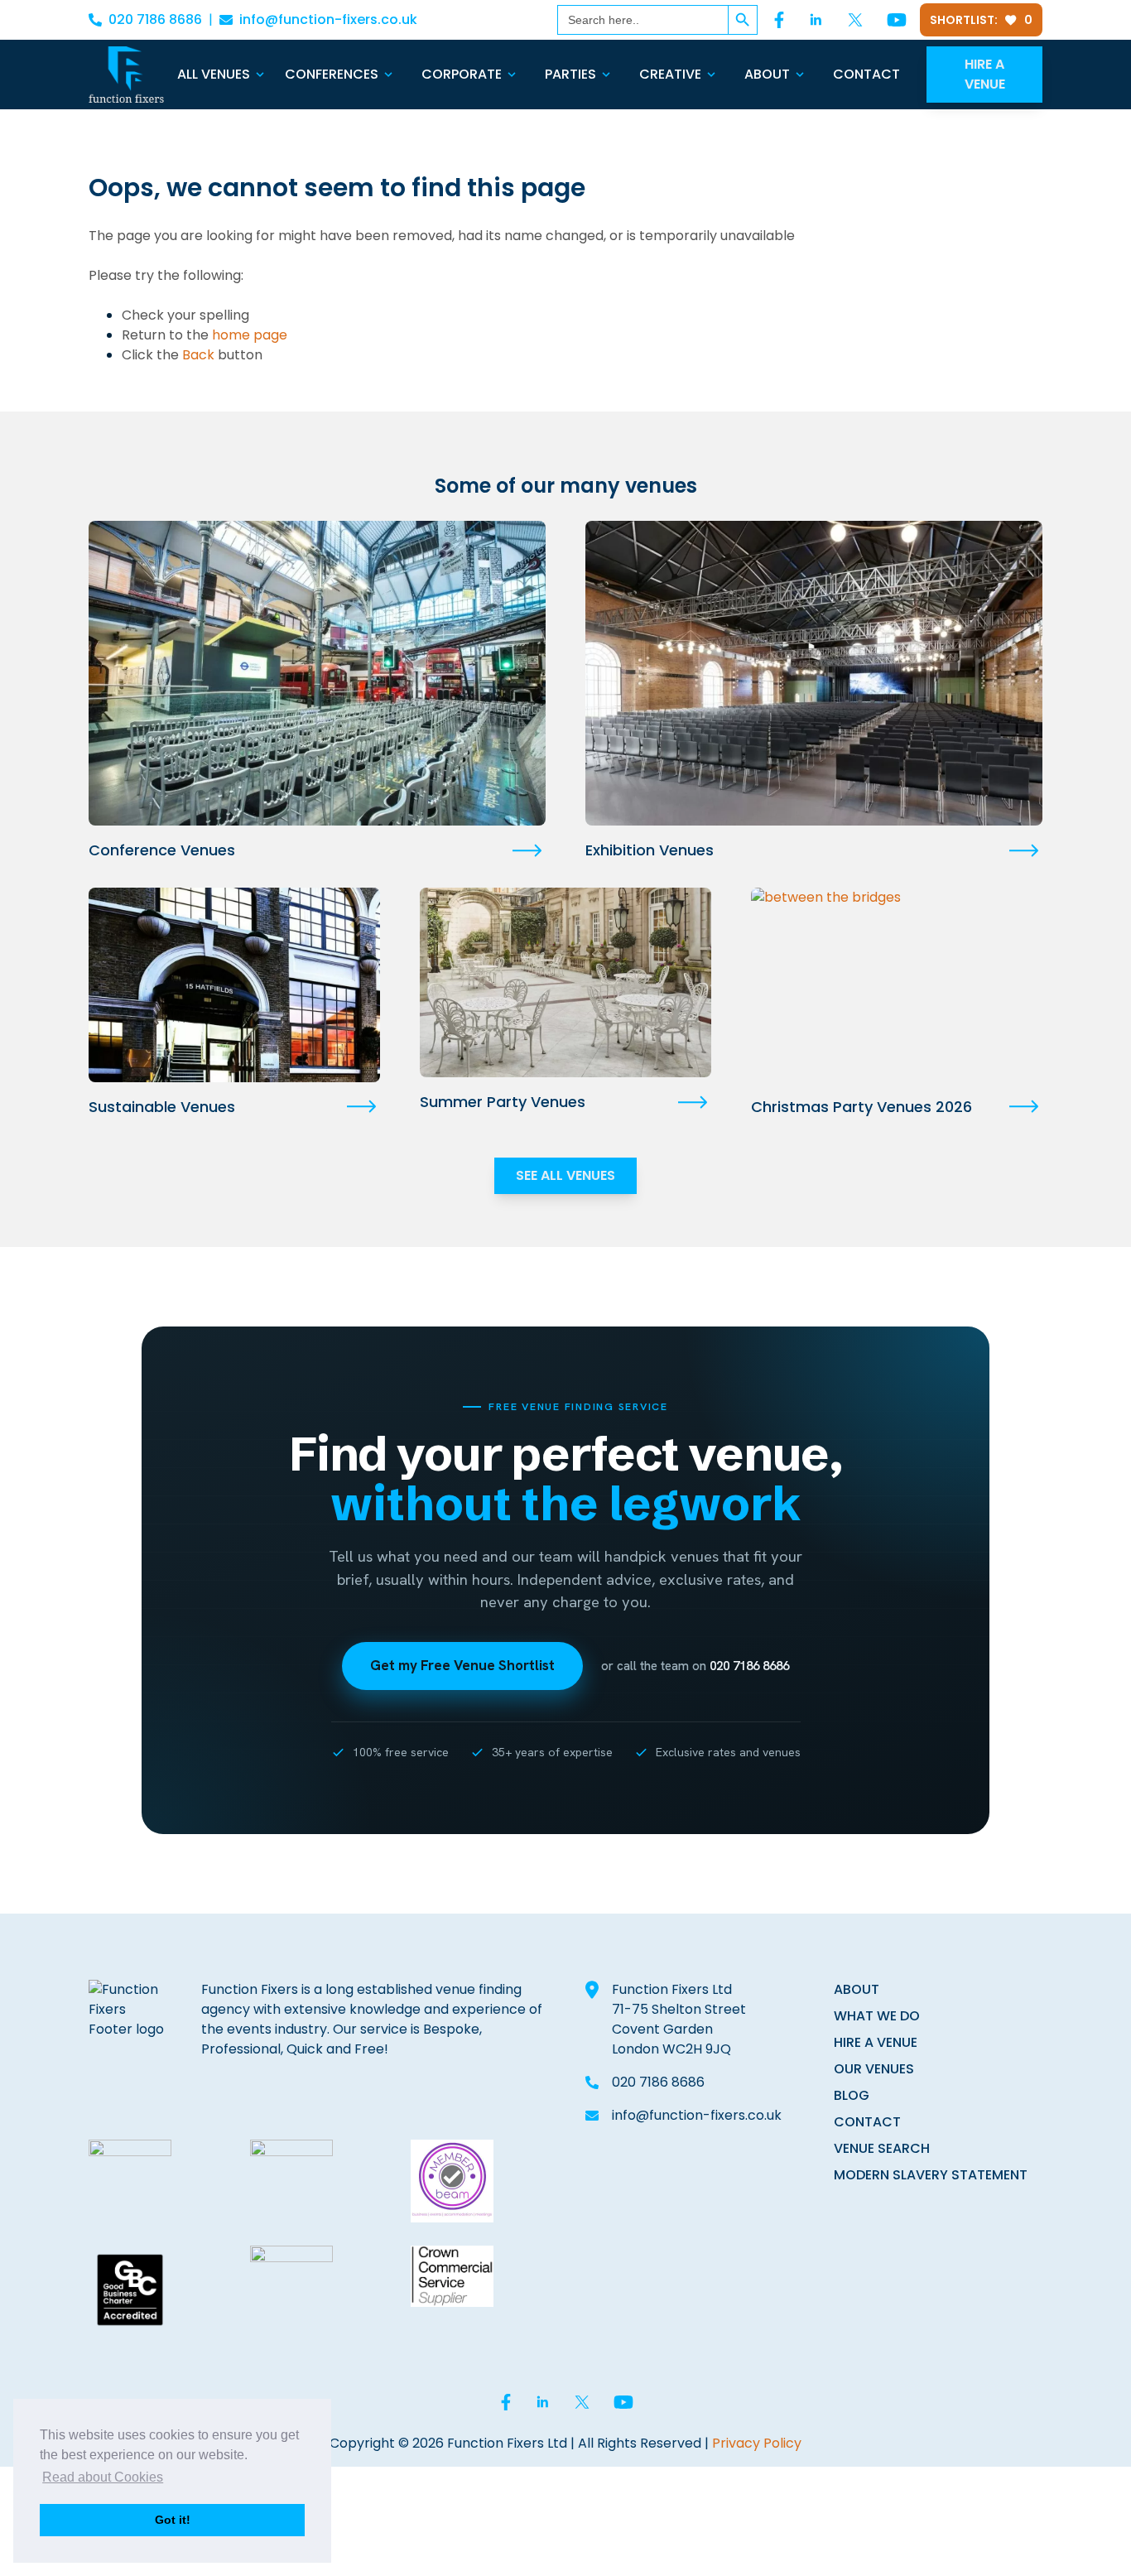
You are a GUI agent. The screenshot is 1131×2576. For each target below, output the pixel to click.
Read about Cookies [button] (103, 2477)
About (767, 74)
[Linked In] (816, 20)
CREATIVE (670, 74)
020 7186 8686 (155, 19)
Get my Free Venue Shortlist (462, 1665)
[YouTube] (897, 20)
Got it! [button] (173, 2520)
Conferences (332, 74)
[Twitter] (855, 20)
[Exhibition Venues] (814, 673)
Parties (570, 74)
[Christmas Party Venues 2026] (897, 985)
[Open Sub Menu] (258, 75)
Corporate (462, 74)
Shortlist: (981, 20)
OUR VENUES (874, 2069)
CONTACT (867, 2122)
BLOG (852, 2095)
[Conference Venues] (317, 673)
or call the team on (695, 1666)
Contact (866, 74)
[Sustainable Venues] (234, 985)
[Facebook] (779, 20)
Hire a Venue (985, 74)
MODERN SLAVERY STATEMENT (931, 2175)
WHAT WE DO (877, 2016)
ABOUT (857, 1989)
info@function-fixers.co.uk (328, 19)
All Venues (214, 74)
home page (250, 335)
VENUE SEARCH (882, 2148)
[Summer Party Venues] (565, 982)
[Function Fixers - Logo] (126, 75)
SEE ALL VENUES (565, 1175)
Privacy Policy (757, 2443)
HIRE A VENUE (876, 2042)
